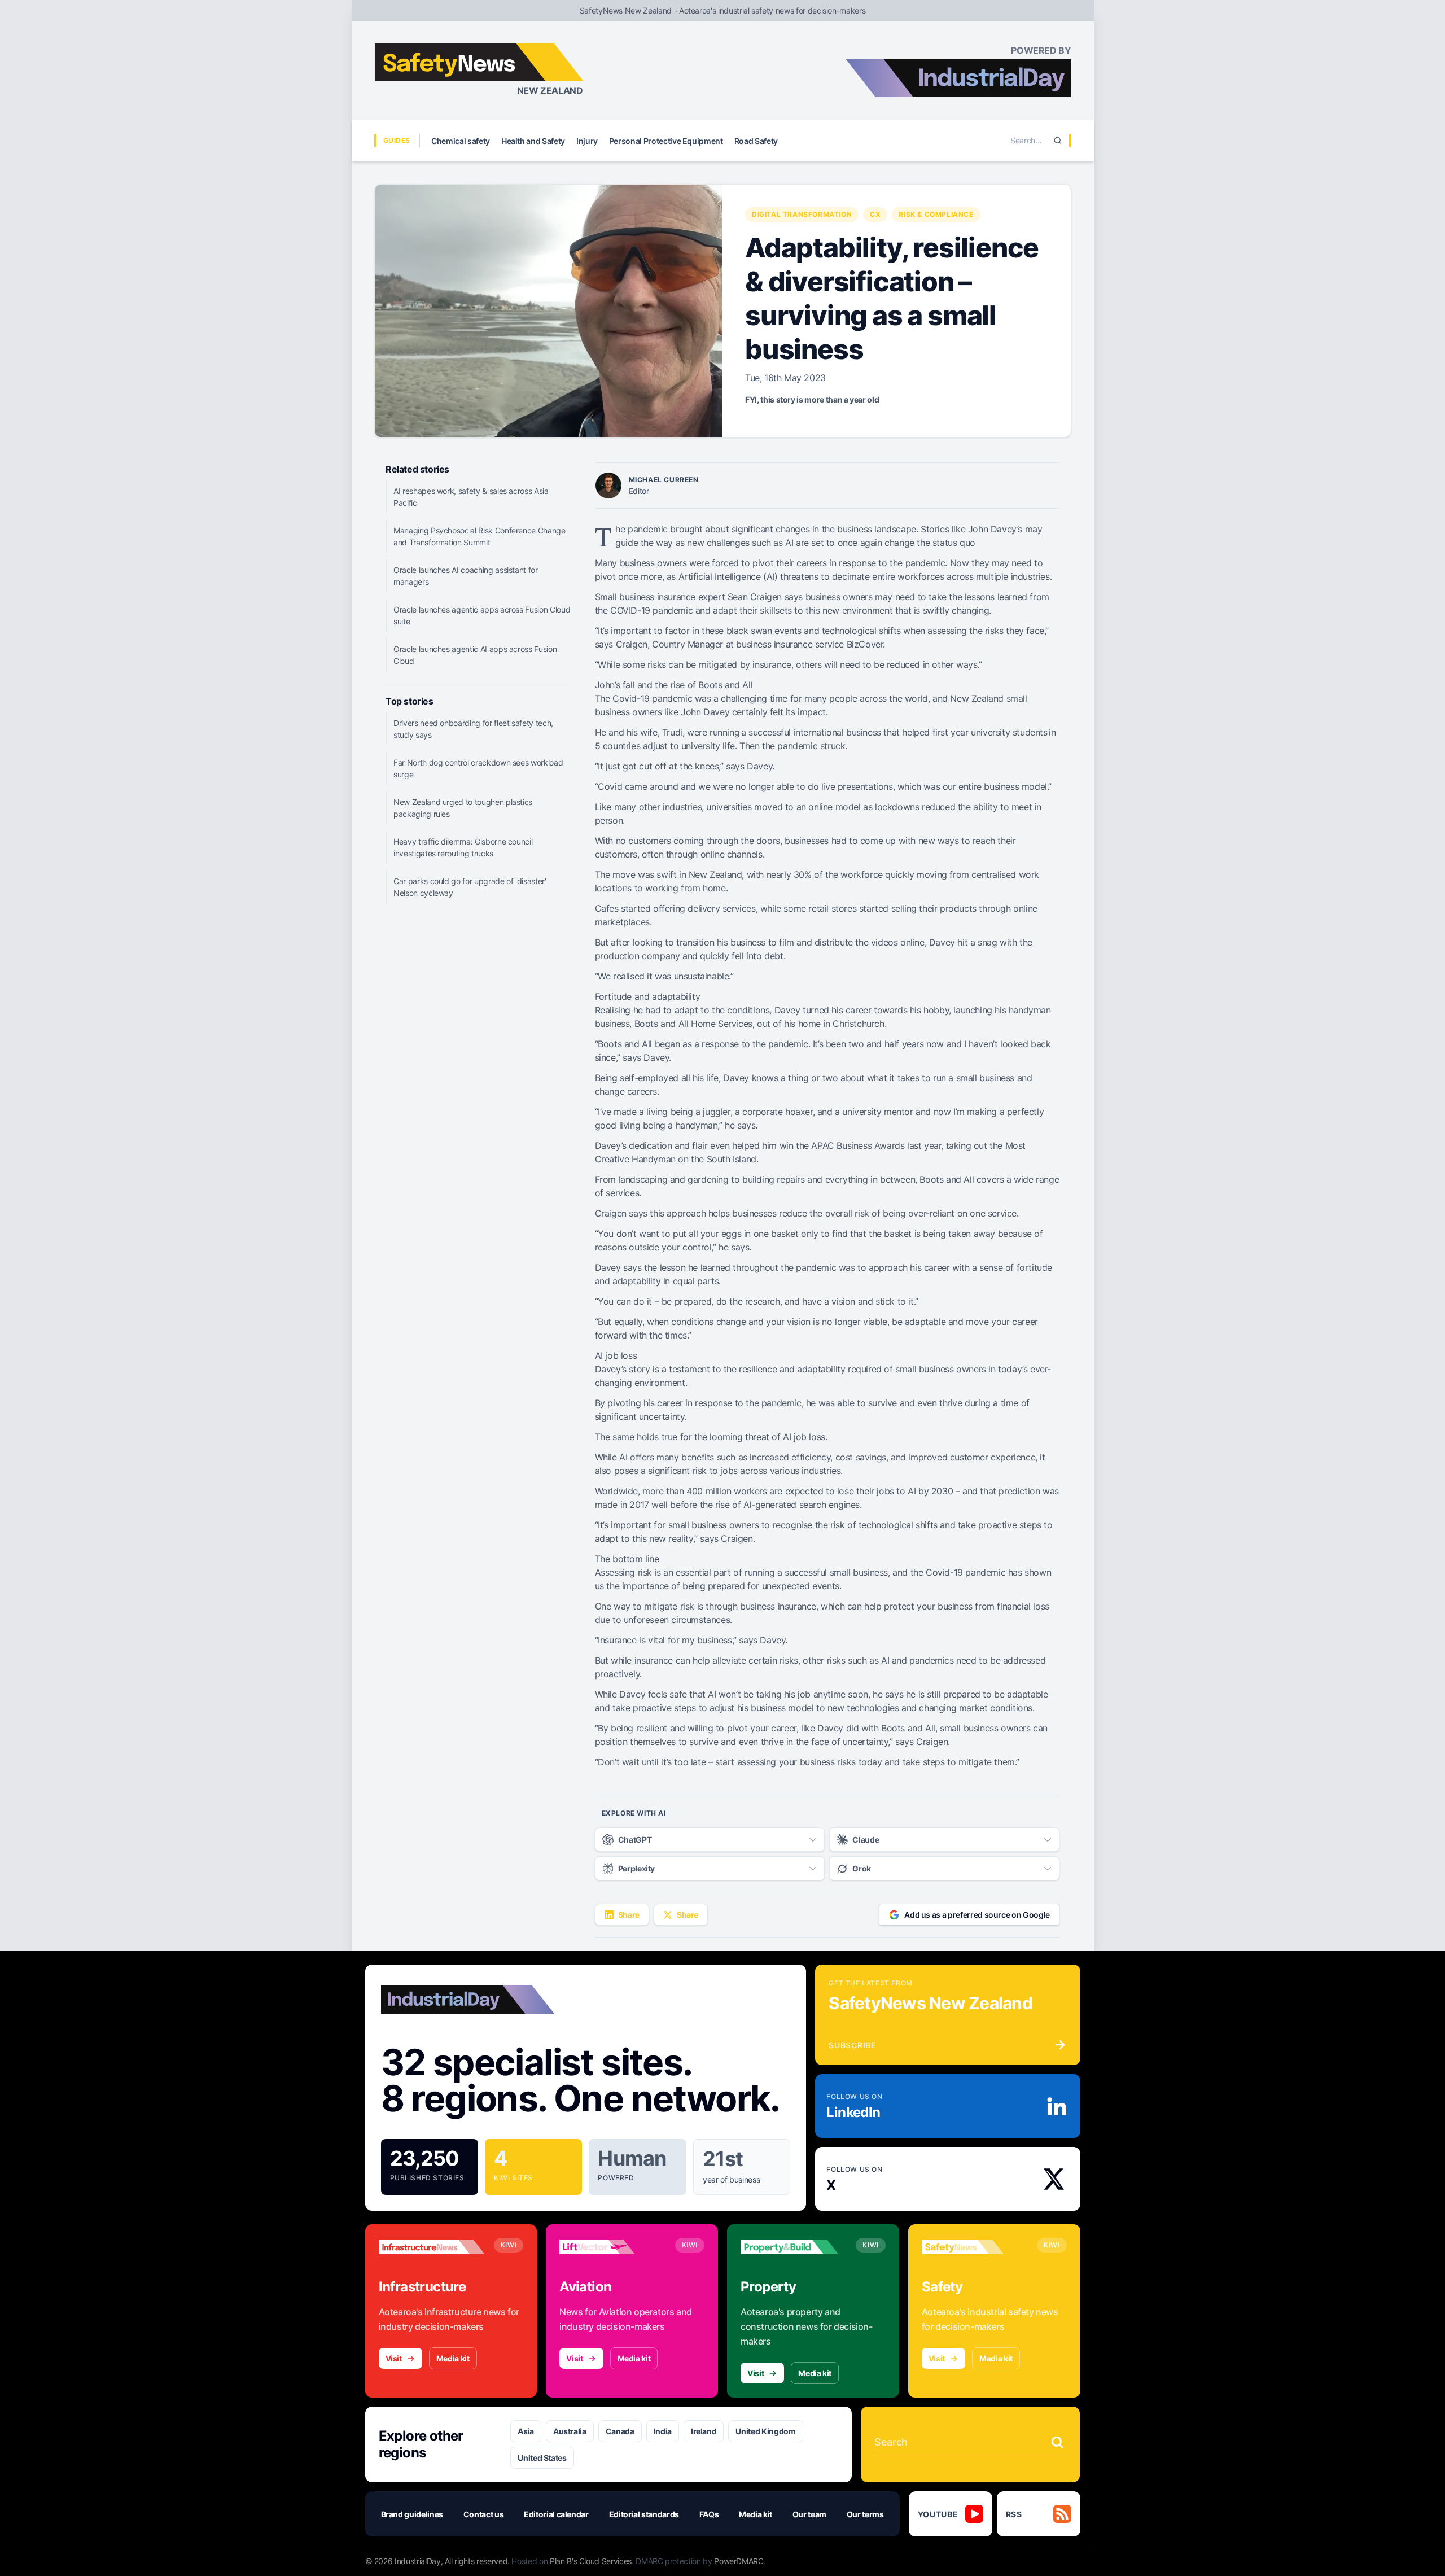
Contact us (484, 2514)
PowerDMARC (739, 2561)
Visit (394, 2358)
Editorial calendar (556, 2514)
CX (875, 214)
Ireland (704, 2431)
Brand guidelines (412, 2514)
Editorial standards (644, 2514)
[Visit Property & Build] (794, 2247)
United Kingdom (765, 2431)
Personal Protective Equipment (666, 141)
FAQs (709, 2514)
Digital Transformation (802, 214)
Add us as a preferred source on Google (977, 1915)
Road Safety (756, 141)
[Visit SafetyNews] (975, 2247)
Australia (570, 2431)
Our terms (865, 2514)
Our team (809, 2514)
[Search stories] (1057, 2442)
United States (542, 2458)
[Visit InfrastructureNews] (432, 2247)
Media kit (453, 2358)
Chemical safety (461, 141)
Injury (587, 141)
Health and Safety (533, 141)
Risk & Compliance (936, 214)
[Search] (1058, 141)
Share (629, 1915)
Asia (526, 2431)
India (663, 2431)
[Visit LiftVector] (612, 2247)
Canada (620, 2431)
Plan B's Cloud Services (591, 2561)
